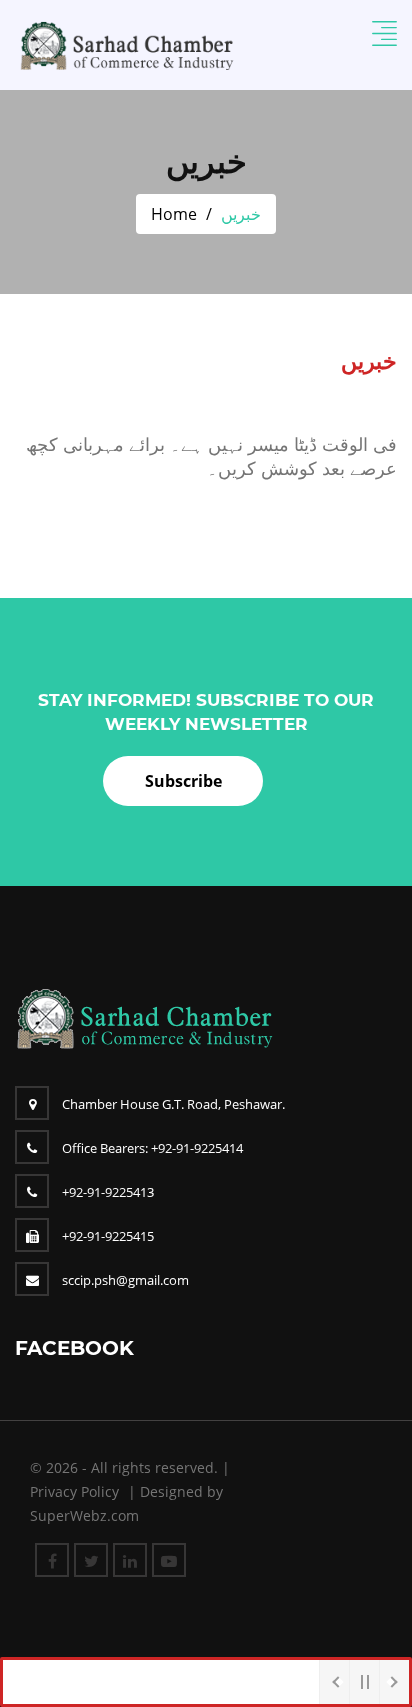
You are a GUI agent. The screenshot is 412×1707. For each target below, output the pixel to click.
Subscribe (183, 781)
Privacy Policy (74, 1491)
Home (174, 214)
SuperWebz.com (84, 1515)
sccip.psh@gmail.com (125, 1280)
